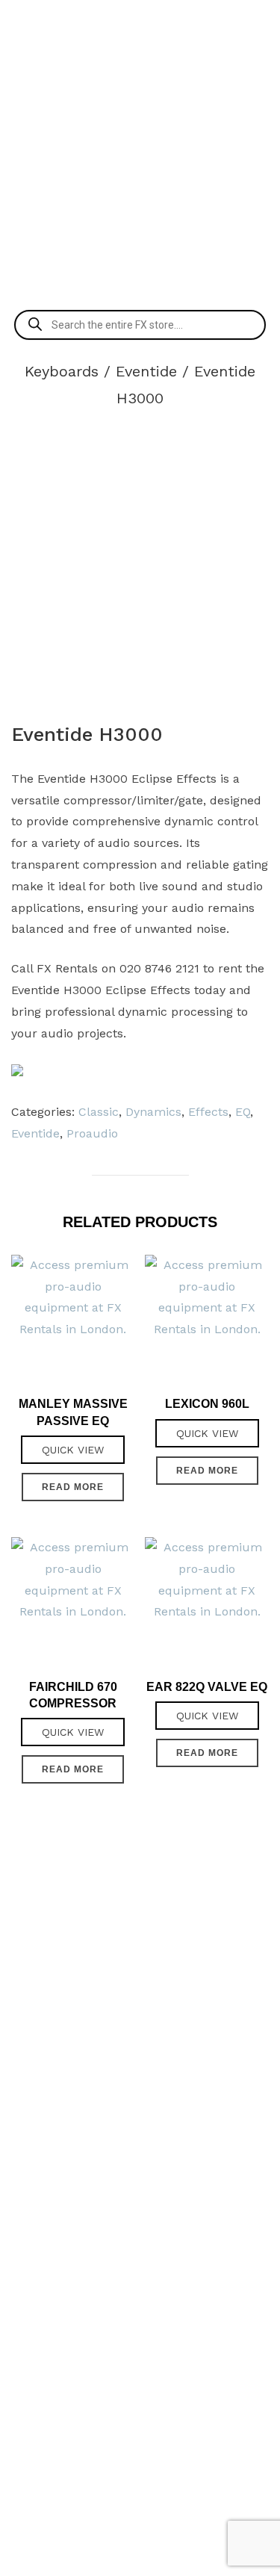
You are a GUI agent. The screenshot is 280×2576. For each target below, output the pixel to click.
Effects (208, 1112)
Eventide (146, 371)
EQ (243, 1112)
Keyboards (62, 371)
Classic (99, 1112)
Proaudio (92, 1133)
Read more (73, 1487)
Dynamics (153, 1112)
